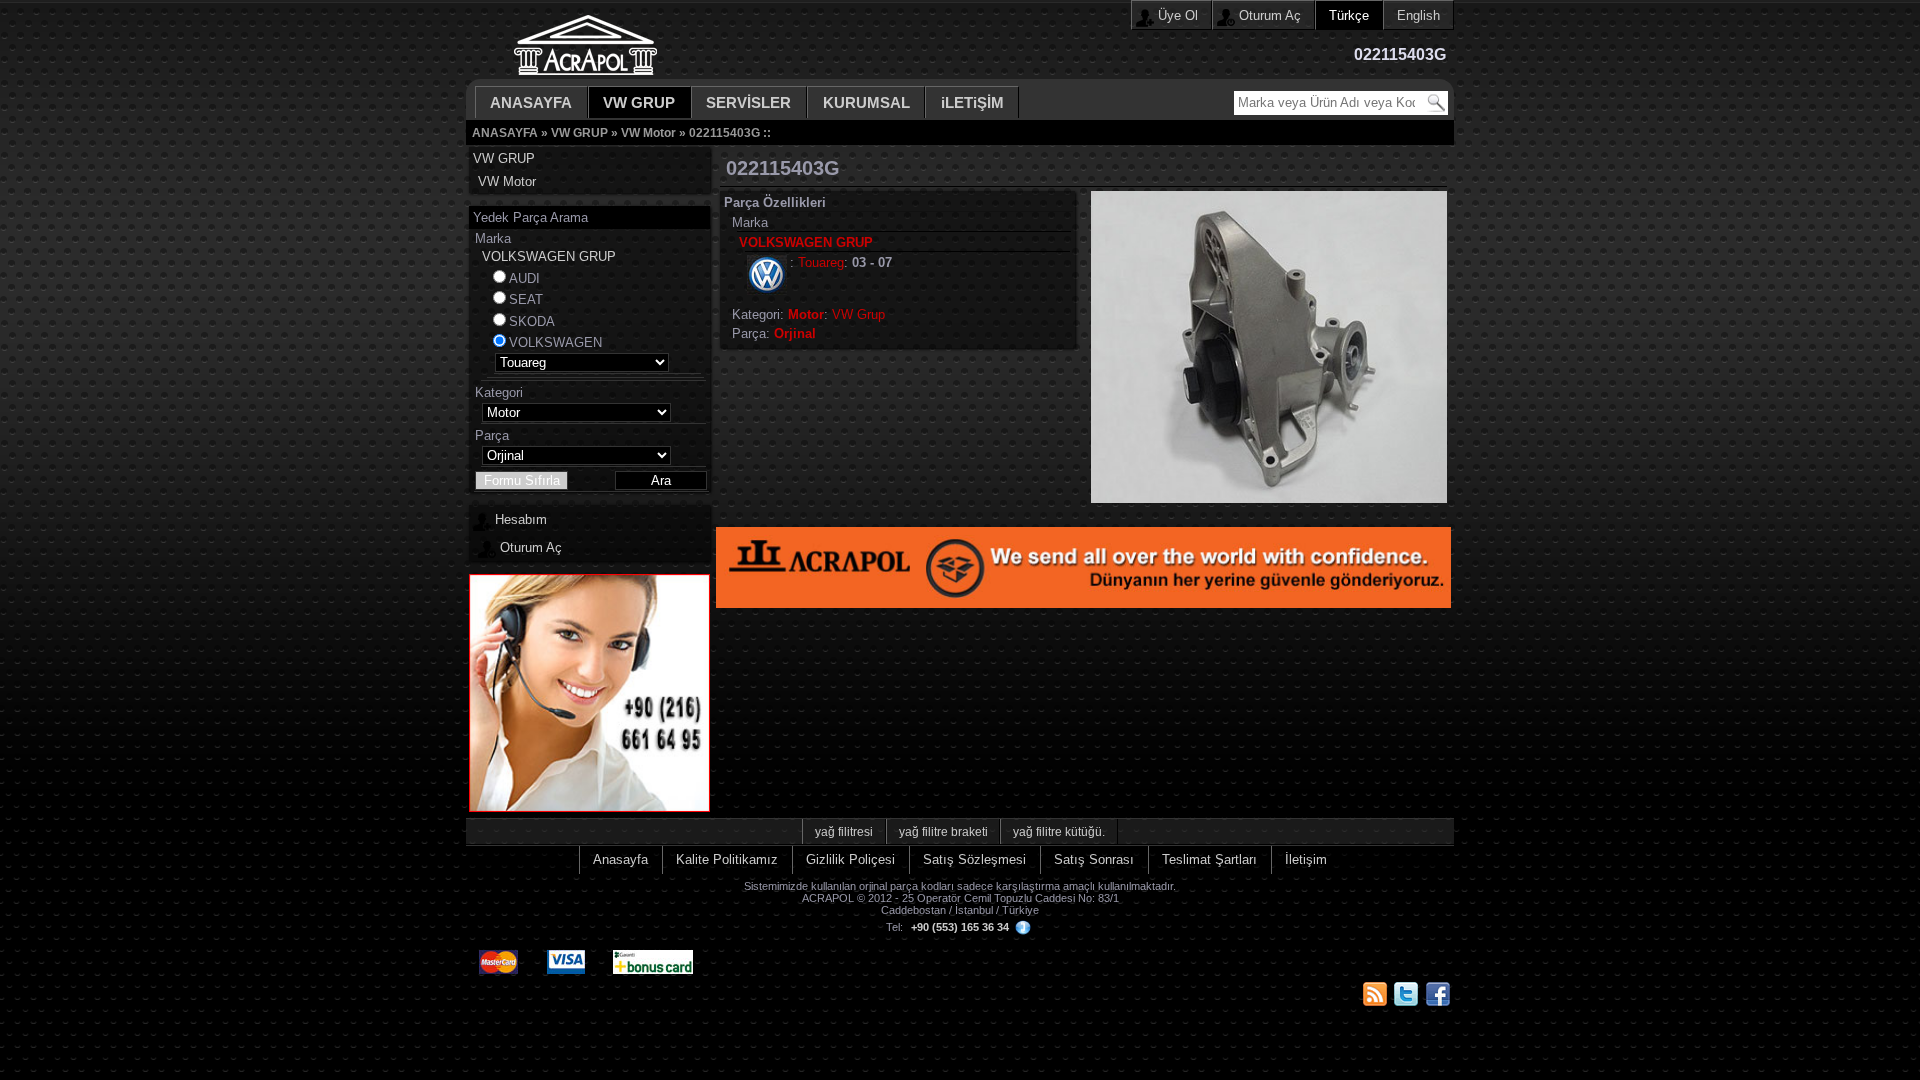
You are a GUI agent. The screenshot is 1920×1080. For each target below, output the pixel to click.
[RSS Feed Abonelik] (1375, 994)
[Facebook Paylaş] (1438, 994)
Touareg (821, 262)
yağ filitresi (844, 831)
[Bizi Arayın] (589, 807)
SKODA (532, 321)
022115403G (724, 132)
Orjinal (795, 333)
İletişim (1306, 859)
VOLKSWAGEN (555, 342)
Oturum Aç (1270, 15)
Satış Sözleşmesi (974, 859)
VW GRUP (639, 103)
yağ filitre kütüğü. (1059, 831)
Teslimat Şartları (1209, 859)
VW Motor (648, 132)
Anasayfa (620, 859)
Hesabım (521, 519)
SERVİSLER (748, 103)
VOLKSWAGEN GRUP (549, 256)
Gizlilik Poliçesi (850, 859)
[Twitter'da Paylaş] (1406, 994)
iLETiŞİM (972, 103)
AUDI (524, 278)
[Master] (500, 950)
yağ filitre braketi (943, 831)
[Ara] (1436, 103)
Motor (806, 314)
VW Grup (858, 314)
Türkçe (1349, 15)
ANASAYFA (531, 103)
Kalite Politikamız (727, 859)
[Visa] (567, 950)
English (1418, 15)
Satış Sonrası (1094, 859)
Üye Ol (1178, 15)
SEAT (526, 299)
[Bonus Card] (654, 950)
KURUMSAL (866, 103)
